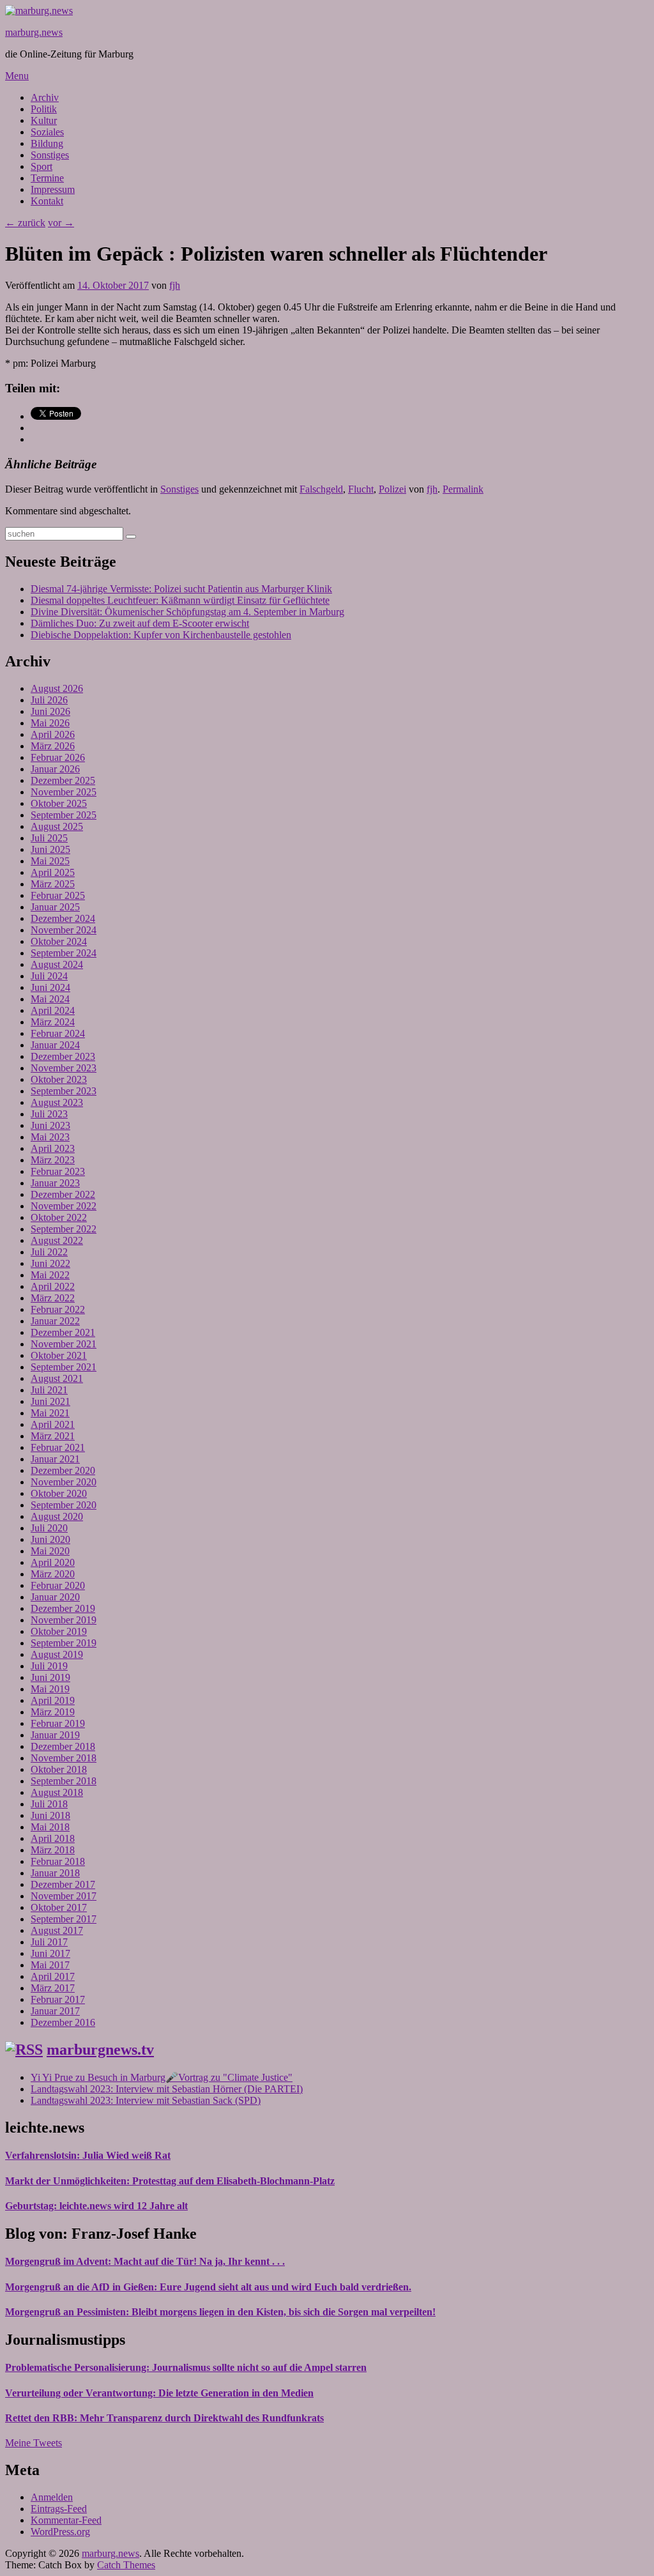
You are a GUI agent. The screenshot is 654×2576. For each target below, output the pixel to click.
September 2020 (64, 1505)
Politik (44, 109)
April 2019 (53, 1700)
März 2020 (53, 1574)
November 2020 (64, 1482)
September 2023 (64, 1091)
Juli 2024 (49, 976)
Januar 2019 (55, 1735)
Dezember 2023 (63, 1056)
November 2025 (64, 792)
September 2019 (64, 1643)
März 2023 (53, 1160)
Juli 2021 (49, 1390)
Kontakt (47, 201)
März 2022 (53, 1298)
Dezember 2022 (63, 1194)
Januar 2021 (55, 1459)
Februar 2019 (58, 1723)
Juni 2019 (50, 1677)
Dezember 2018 (63, 1746)
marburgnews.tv (100, 2050)
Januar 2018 (55, 1873)
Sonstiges (50, 155)
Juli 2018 (49, 1804)
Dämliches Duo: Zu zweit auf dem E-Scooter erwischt (140, 623)
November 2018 (64, 1758)
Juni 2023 (50, 1125)
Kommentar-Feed (66, 2520)
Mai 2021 (50, 1413)
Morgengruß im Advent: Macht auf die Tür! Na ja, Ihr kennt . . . (145, 2261)
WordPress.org (60, 2532)
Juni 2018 (50, 1815)
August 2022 (57, 1240)
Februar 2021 (58, 1447)
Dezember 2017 (63, 1884)
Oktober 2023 (59, 1079)
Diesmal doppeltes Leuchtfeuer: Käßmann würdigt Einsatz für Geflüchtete (180, 600)
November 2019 (64, 1620)
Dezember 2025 (63, 780)
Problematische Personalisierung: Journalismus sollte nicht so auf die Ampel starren (186, 2367)
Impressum (53, 189)
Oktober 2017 (59, 1907)
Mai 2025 (50, 861)
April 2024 (53, 1010)
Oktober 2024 (59, 941)
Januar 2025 (55, 907)
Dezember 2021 (63, 1332)
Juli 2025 (49, 838)
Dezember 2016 (63, 2022)
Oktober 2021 (59, 1355)
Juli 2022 (49, 1252)
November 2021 (64, 1344)
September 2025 (64, 815)
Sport (42, 166)
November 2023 (64, 1068)
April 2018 (53, 1838)
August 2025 (57, 826)
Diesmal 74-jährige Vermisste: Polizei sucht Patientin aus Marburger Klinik (181, 589)
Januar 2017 (55, 2011)
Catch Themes (126, 2565)
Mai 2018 (50, 1827)
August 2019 (57, 1654)
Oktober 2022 (59, 1217)
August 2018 (57, 1792)
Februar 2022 (58, 1309)
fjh (175, 285)
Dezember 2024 (63, 918)
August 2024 (57, 964)
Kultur (44, 120)
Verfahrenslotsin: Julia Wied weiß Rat (88, 2155)
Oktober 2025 (59, 803)
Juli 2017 (49, 1942)
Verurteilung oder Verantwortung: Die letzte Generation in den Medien (159, 2393)
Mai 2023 (50, 1137)
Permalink (463, 489)
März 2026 (53, 746)
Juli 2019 (49, 1666)
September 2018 (64, 1781)
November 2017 (64, 1896)
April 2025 (53, 872)
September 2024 (64, 953)
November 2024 (64, 930)
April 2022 (53, 1286)
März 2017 (53, 1988)
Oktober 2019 (59, 1631)
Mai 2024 (50, 999)
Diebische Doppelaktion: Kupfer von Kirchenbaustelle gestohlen (161, 635)
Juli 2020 (49, 1528)
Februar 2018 (58, 1861)
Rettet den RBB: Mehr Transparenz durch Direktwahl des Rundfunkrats (164, 2418)
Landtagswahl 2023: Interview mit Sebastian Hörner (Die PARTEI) (167, 2089)
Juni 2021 (50, 1401)
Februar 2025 (58, 895)
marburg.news (34, 32)
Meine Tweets (34, 2443)
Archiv (45, 97)
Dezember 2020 (63, 1470)
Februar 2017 (58, 1999)
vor (61, 223)
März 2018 (53, 1850)
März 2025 (53, 884)
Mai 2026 (50, 723)
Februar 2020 (58, 1585)
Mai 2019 (50, 1689)
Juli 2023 (49, 1114)
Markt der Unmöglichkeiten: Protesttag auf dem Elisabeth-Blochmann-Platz (170, 2181)
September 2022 (64, 1229)
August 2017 (57, 1930)
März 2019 (53, 1712)
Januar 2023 (55, 1183)
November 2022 (64, 1206)
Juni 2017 (50, 1953)
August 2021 (57, 1378)
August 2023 (57, 1102)
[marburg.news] (39, 11)
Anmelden (52, 2497)
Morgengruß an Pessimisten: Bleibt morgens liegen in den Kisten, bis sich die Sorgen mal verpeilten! (220, 2312)
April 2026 (53, 734)
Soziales (47, 132)
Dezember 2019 (63, 1608)
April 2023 (53, 1148)
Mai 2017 (50, 1965)
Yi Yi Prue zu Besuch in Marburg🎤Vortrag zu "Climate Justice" (162, 2077)
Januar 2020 (55, 1597)
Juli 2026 (49, 700)
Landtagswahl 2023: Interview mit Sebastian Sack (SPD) (146, 2100)
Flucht (361, 489)
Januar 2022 (55, 1321)
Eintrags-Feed (59, 2509)
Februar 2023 (58, 1171)
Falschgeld (321, 489)
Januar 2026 (55, 769)
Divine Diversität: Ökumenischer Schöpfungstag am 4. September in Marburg (187, 612)
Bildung (47, 143)
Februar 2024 (58, 1033)
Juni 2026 (50, 711)
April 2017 (53, 1976)
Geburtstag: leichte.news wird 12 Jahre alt (96, 2206)
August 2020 (57, 1516)
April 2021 (53, 1424)
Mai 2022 (50, 1275)
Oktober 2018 (59, 1769)
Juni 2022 (50, 1263)
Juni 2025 (50, 849)
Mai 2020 (50, 1551)
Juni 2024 (50, 987)
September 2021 (64, 1367)
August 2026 (57, 688)
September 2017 (64, 1919)
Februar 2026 (58, 757)
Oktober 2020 (59, 1493)
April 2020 (53, 1562)
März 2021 (53, 1436)
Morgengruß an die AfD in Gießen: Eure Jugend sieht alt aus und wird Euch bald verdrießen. (208, 2287)
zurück (25, 223)
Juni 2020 (50, 1539)
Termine (47, 178)
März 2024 (53, 1022)
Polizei (392, 489)
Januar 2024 (55, 1045)
